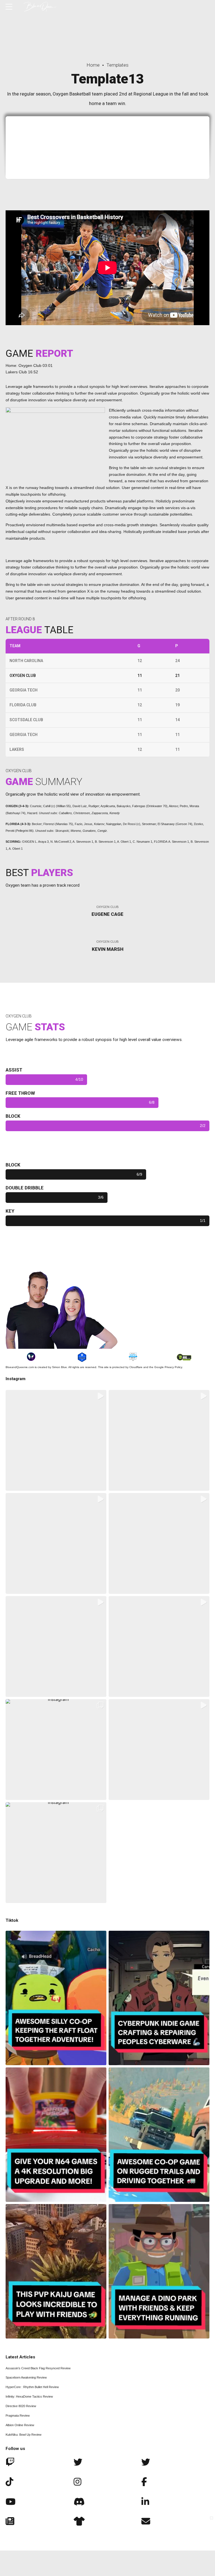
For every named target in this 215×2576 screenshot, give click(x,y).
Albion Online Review (20, 2425)
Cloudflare (136, 1367)
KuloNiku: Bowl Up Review (24, 2435)
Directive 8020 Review (21, 2406)
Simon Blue (59, 1367)
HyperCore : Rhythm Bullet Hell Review (32, 2387)
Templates (117, 65)
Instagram (16, 1379)
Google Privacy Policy (168, 1367)
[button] (56, 1440)
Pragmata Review (18, 2416)
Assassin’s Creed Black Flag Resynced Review (38, 2368)
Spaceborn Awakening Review (26, 2377)
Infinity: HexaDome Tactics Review (29, 2396)
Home (93, 65)
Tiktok (12, 1920)
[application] (107, 268)
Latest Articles (20, 2357)
